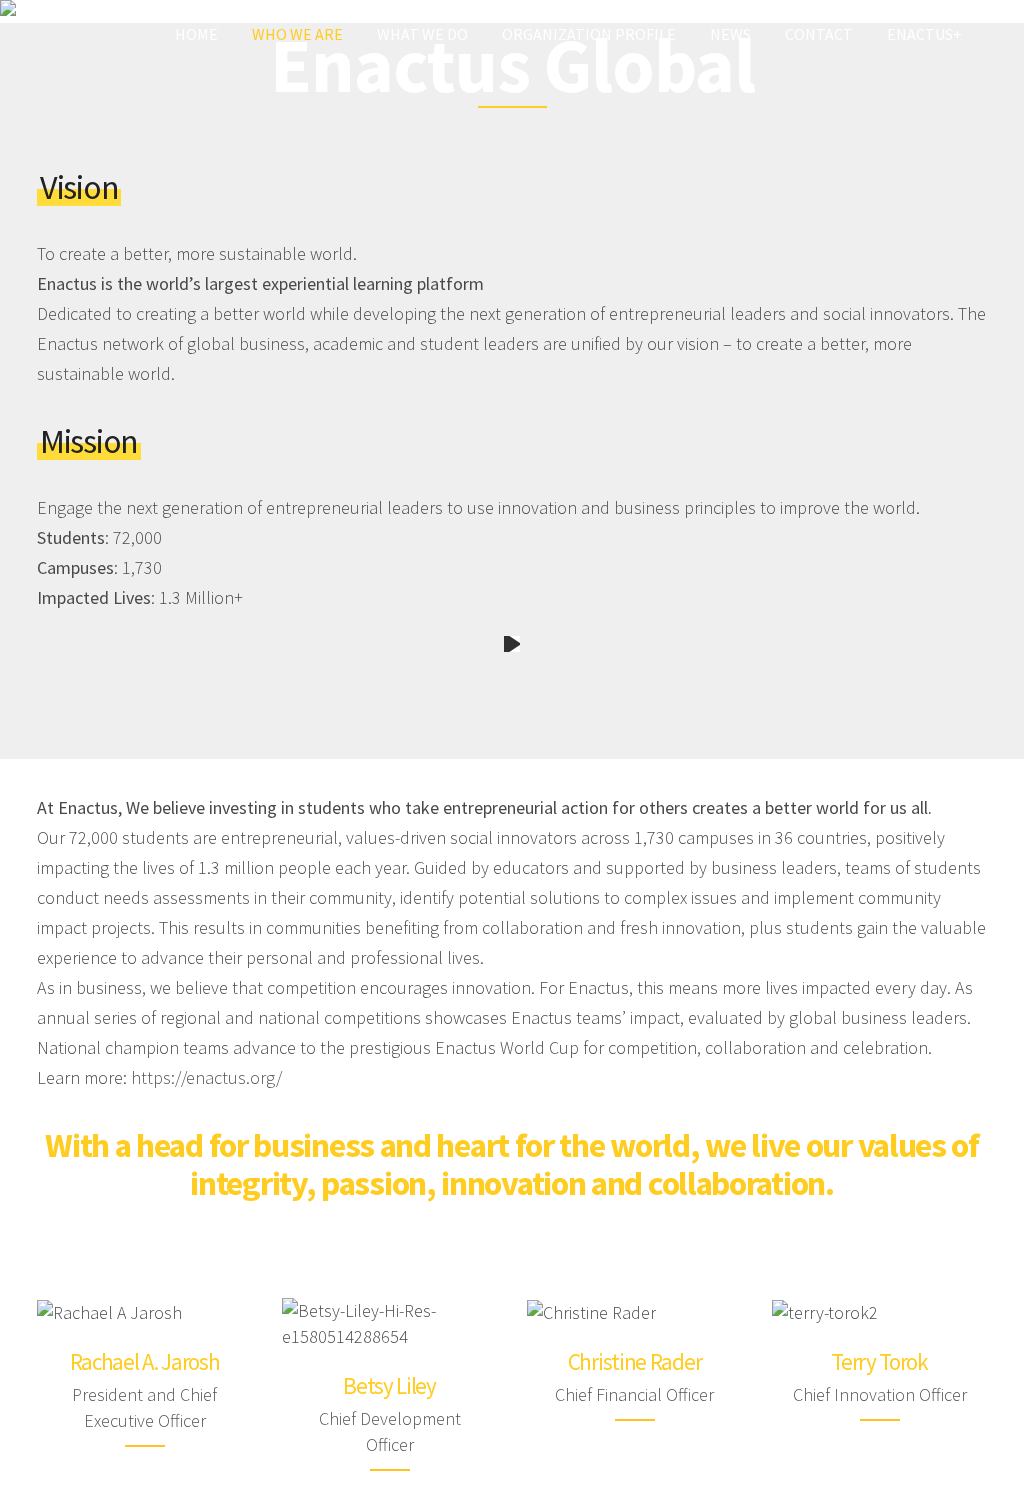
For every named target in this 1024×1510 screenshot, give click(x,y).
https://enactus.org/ (206, 1077)
